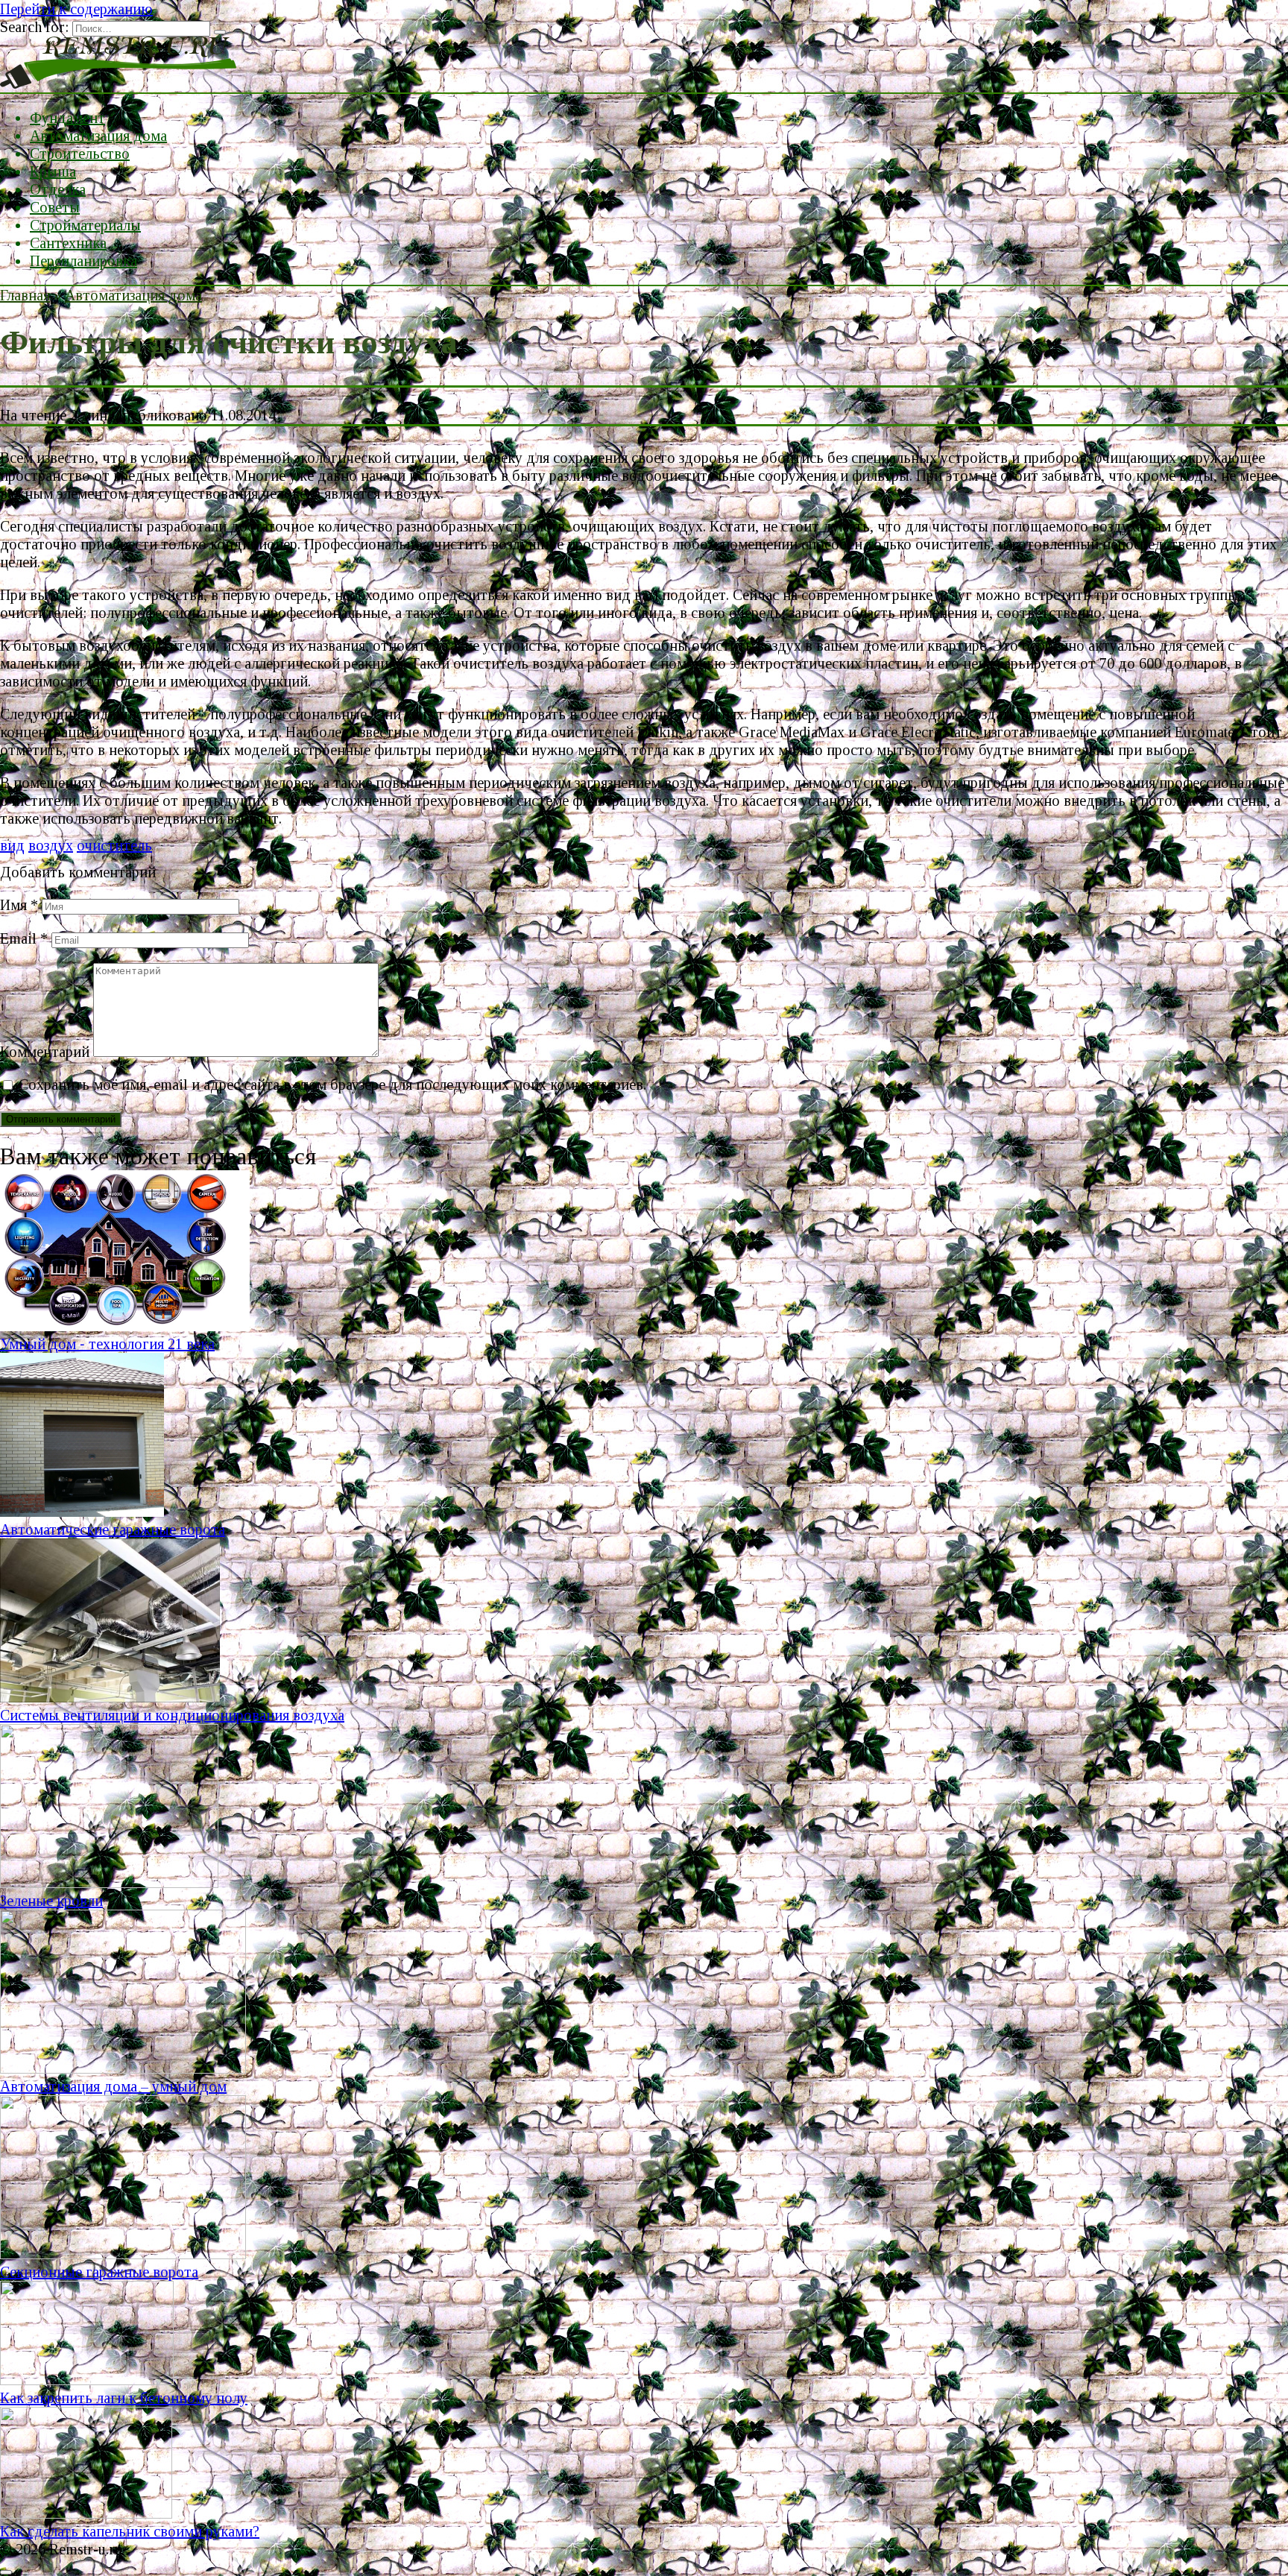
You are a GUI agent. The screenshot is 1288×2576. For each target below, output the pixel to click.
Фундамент (67, 118)
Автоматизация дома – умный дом (113, 2086)
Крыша (53, 171)
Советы (55, 207)
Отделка (58, 189)
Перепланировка (83, 261)
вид (12, 845)
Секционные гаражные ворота (99, 2272)
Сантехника (68, 243)
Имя (19, 905)
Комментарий (45, 1052)
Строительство (80, 154)
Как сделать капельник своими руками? (130, 2531)
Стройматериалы (85, 225)
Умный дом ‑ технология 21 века (107, 1344)
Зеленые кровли (51, 1901)
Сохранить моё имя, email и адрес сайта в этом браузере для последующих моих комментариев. (332, 1085)
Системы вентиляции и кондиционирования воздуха (172, 1715)
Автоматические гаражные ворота (113, 1529)
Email (24, 938)
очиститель (114, 845)
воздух (51, 845)
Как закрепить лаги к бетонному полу (124, 2398)
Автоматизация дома (98, 136)
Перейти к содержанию (76, 9)
